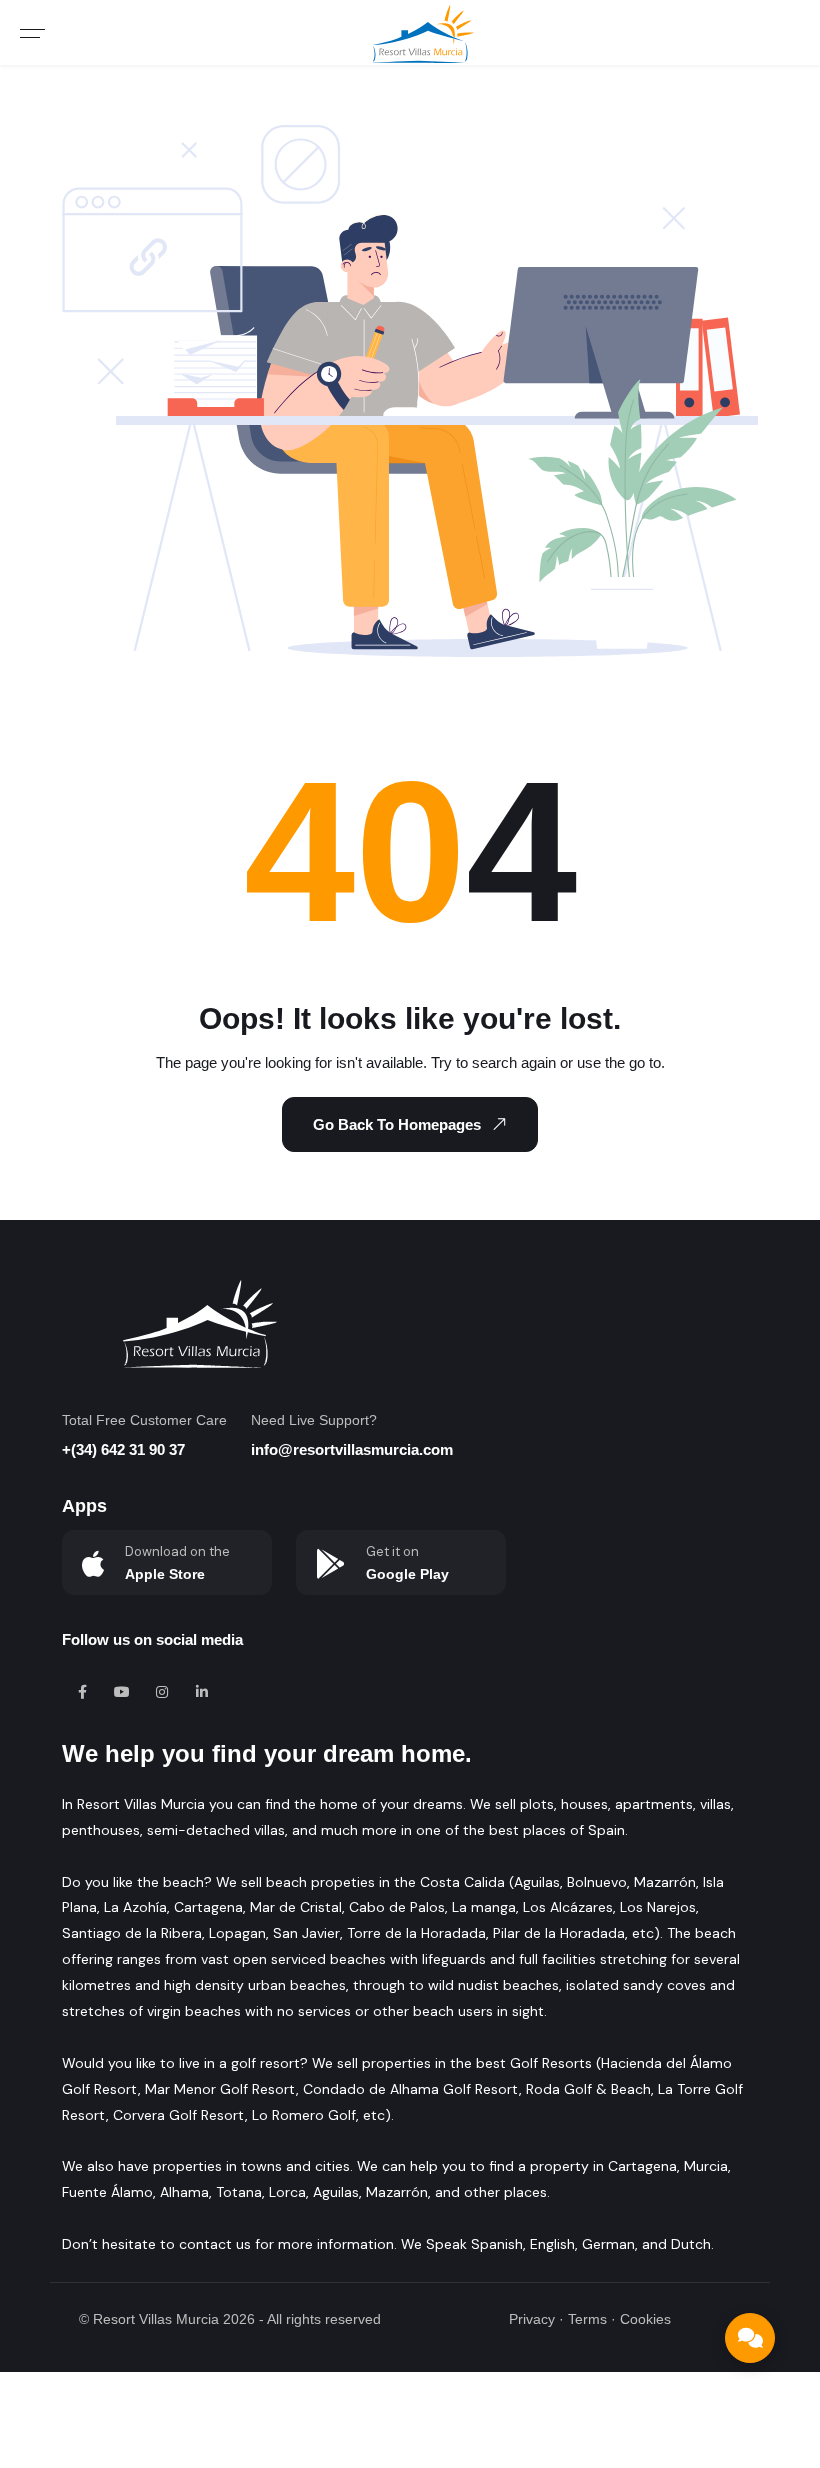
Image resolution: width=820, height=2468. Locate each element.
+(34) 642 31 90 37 (123, 1449)
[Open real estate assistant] (750, 2338)
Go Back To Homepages (397, 1124)
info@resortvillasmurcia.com (352, 1449)
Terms (587, 2319)
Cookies (645, 2319)
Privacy (532, 2319)
